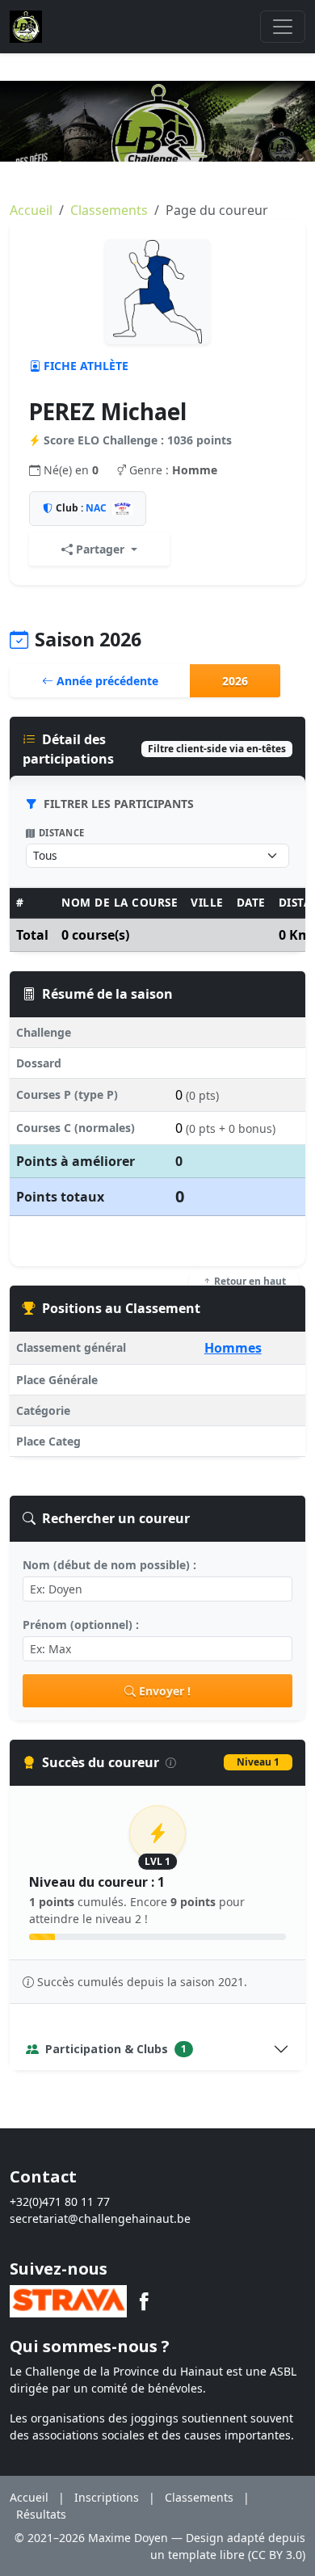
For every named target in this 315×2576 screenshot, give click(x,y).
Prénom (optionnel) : (81, 1625)
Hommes (233, 1348)
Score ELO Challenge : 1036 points (138, 440)
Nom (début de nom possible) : (109, 1565)
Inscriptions (107, 2497)
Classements (109, 210)
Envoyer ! (165, 1691)
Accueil (31, 210)
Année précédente (106, 681)
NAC (96, 508)
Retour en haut (249, 1281)
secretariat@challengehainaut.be (100, 2218)
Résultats (41, 2514)
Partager (100, 549)
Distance (62, 833)
